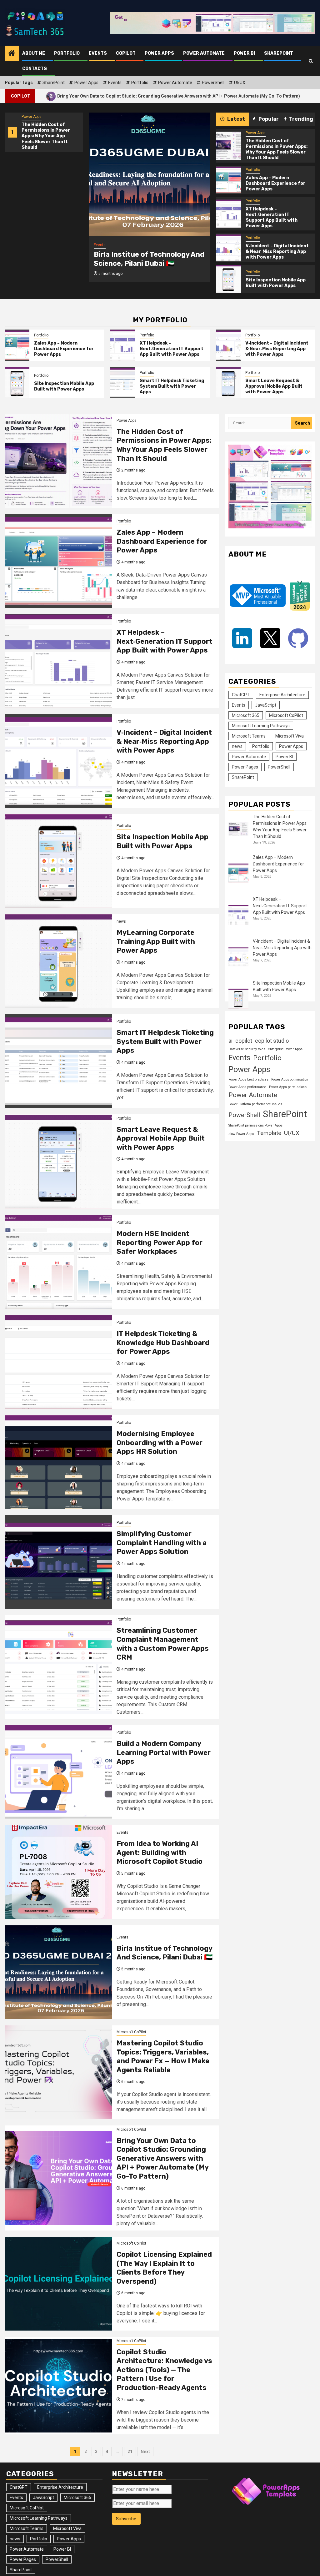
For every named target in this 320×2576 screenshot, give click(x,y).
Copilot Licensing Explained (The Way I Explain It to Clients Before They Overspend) (164, 2268)
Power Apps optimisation (290, 1079)
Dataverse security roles (247, 1049)
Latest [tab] (236, 119)
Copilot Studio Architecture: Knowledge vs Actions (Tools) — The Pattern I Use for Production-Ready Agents (164, 2370)
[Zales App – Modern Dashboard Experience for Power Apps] (228, 180)
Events (98, 53)
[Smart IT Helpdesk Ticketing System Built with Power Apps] (123, 383)
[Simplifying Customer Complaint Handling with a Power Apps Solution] (58, 1562)
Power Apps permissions (288, 1087)
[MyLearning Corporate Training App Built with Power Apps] (58, 961)
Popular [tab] (268, 119)
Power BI (244, 53)
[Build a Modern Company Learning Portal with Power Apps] (58, 1772)
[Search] (311, 61)
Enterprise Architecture (282, 695)
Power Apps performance (247, 1087)
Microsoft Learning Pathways (261, 726)
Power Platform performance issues (255, 1104)
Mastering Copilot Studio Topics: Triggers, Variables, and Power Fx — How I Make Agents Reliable (163, 2057)
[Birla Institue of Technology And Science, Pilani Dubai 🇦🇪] (58, 1972)
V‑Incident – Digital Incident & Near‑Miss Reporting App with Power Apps (277, 252)
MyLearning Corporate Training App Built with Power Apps (156, 941)
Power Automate (204, 53)
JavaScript (266, 705)
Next (145, 2452)
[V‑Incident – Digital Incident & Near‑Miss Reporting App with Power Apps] (228, 248)
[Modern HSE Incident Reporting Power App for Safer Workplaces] (58, 1262)
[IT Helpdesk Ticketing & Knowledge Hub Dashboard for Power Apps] (58, 1362)
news (121, 921)
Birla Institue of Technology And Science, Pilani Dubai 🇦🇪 (165, 1953)
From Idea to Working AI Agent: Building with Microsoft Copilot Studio (160, 1853)
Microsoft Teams (249, 736)
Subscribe (126, 2519)
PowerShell (213, 83)
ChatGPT (241, 695)
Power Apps (159, 53)
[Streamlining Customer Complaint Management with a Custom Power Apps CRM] (58, 1667)
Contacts (35, 69)
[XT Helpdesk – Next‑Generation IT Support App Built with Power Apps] (228, 214)
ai (230, 1041)
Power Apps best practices (248, 1079)
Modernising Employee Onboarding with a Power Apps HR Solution (160, 1443)
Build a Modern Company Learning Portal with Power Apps (164, 1752)
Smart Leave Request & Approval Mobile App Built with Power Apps (274, 386)
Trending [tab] (301, 119)
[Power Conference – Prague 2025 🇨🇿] (149, 174)
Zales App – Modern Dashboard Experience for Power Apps (275, 183)
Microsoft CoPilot (131, 2032)
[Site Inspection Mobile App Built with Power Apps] (228, 279)
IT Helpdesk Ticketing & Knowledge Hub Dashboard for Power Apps (163, 1343)
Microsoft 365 (246, 715)
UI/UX (240, 83)
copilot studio (272, 1041)
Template (269, 1133)
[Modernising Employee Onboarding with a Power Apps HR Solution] (58, 1462)
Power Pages (245, 767)
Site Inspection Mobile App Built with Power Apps (276, 283)
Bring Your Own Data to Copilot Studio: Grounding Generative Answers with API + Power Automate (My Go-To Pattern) (162, 2158)
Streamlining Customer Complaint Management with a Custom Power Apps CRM (163, 1644)
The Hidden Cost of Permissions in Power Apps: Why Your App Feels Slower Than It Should (46, 136)
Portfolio (67, 53)
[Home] (12, 54)
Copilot (126, 53)
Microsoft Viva (290, 736)
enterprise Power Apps (285, 1049)
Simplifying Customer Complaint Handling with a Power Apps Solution (162, 1543)
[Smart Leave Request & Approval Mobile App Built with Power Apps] (228, 383)
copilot (244, 1041)
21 (130, 2452)
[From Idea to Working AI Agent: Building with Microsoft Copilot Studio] (58, 1872)
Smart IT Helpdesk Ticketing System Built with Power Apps (172, 386)
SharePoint (279, 53)
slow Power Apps (241, 1134)
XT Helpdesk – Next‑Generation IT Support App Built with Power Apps (272, 218)
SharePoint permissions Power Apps (255, 1125)
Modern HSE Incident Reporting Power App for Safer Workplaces (160, 1243)
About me (34, 53)
